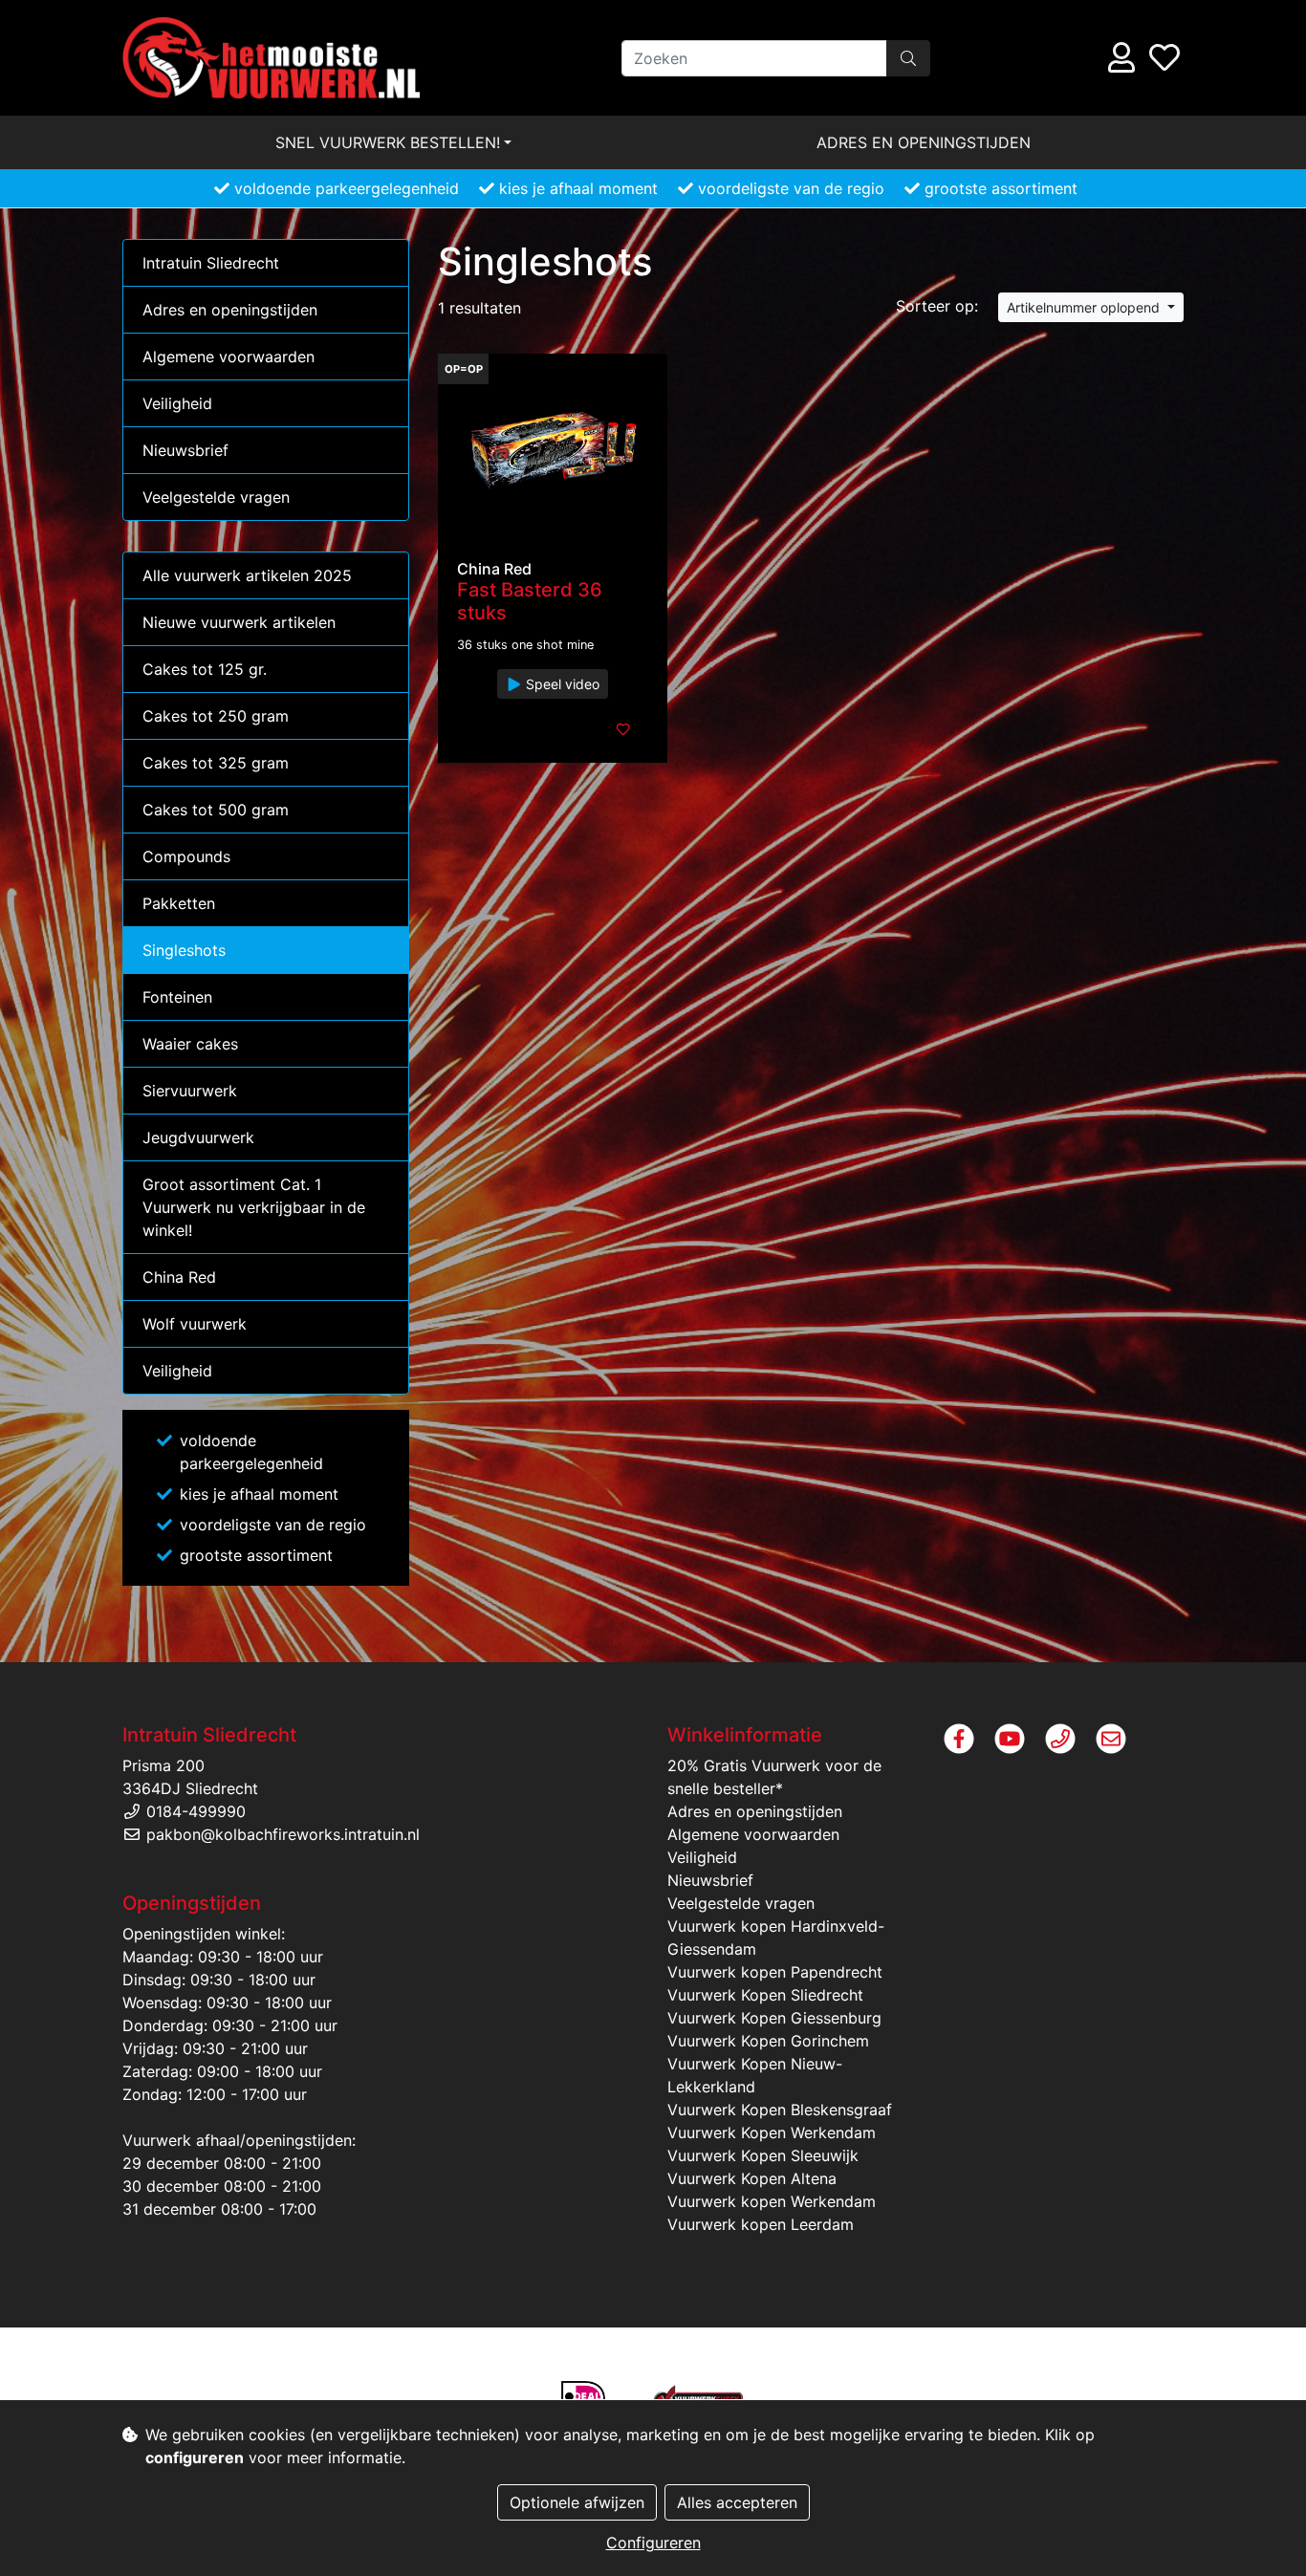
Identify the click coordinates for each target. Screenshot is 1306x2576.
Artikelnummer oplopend (1085, 307)
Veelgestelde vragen (216, 497)
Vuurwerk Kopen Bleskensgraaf (780, 2110)
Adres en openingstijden (924, 142)
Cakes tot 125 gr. (205, 669)
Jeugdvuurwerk (198, 1137)
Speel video (561, 684)
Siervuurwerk (190, 1091)
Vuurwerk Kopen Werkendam (772, 2132)
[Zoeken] (908, 58)
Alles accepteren (737, 2502)
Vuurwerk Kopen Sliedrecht (765, 1995)
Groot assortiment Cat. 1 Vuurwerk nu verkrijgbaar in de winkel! (254, 1207)
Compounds (186, 856)
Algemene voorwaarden (229, 357)
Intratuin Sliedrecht (211, 263)
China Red (179, 1277)
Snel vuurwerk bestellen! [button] (388, 142)
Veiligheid (177, 403)
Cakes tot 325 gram (216, 763)
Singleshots (184, 950)
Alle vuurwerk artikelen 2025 (247, 575)
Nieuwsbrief (185, 450)
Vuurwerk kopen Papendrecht (775, 1972)
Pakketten (179, 903)
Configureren (653, 2543)
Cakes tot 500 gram (216, 810)
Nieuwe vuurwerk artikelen (239, 622)
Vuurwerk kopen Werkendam (772, 2201)
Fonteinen (177, 997)
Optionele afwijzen (577, 2502)
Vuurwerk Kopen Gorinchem (768, 2041)
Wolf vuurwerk (195, 1324)
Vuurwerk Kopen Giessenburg (774, 2018)
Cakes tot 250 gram (216, 716)
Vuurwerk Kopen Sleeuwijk (763, 2155)
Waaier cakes (190, 1044)
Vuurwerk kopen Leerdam (761, 2224)
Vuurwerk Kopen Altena (752, 2178)
